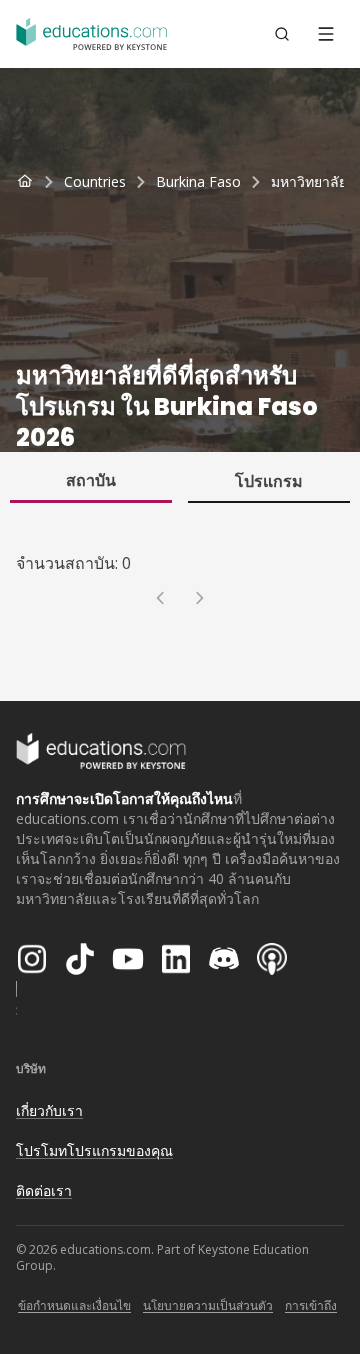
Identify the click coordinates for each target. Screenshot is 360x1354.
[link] (309, 182)
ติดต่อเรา (44, 1190)
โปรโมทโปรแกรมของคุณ (94, 1150)
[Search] (282, 34)
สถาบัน (91, 480)
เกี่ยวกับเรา (49, 1110)
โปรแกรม (269, 481)
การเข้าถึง (311, 1305)
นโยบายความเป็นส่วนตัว (208, 1305)
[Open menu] (326, 34)
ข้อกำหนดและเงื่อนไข (74, 1305)
